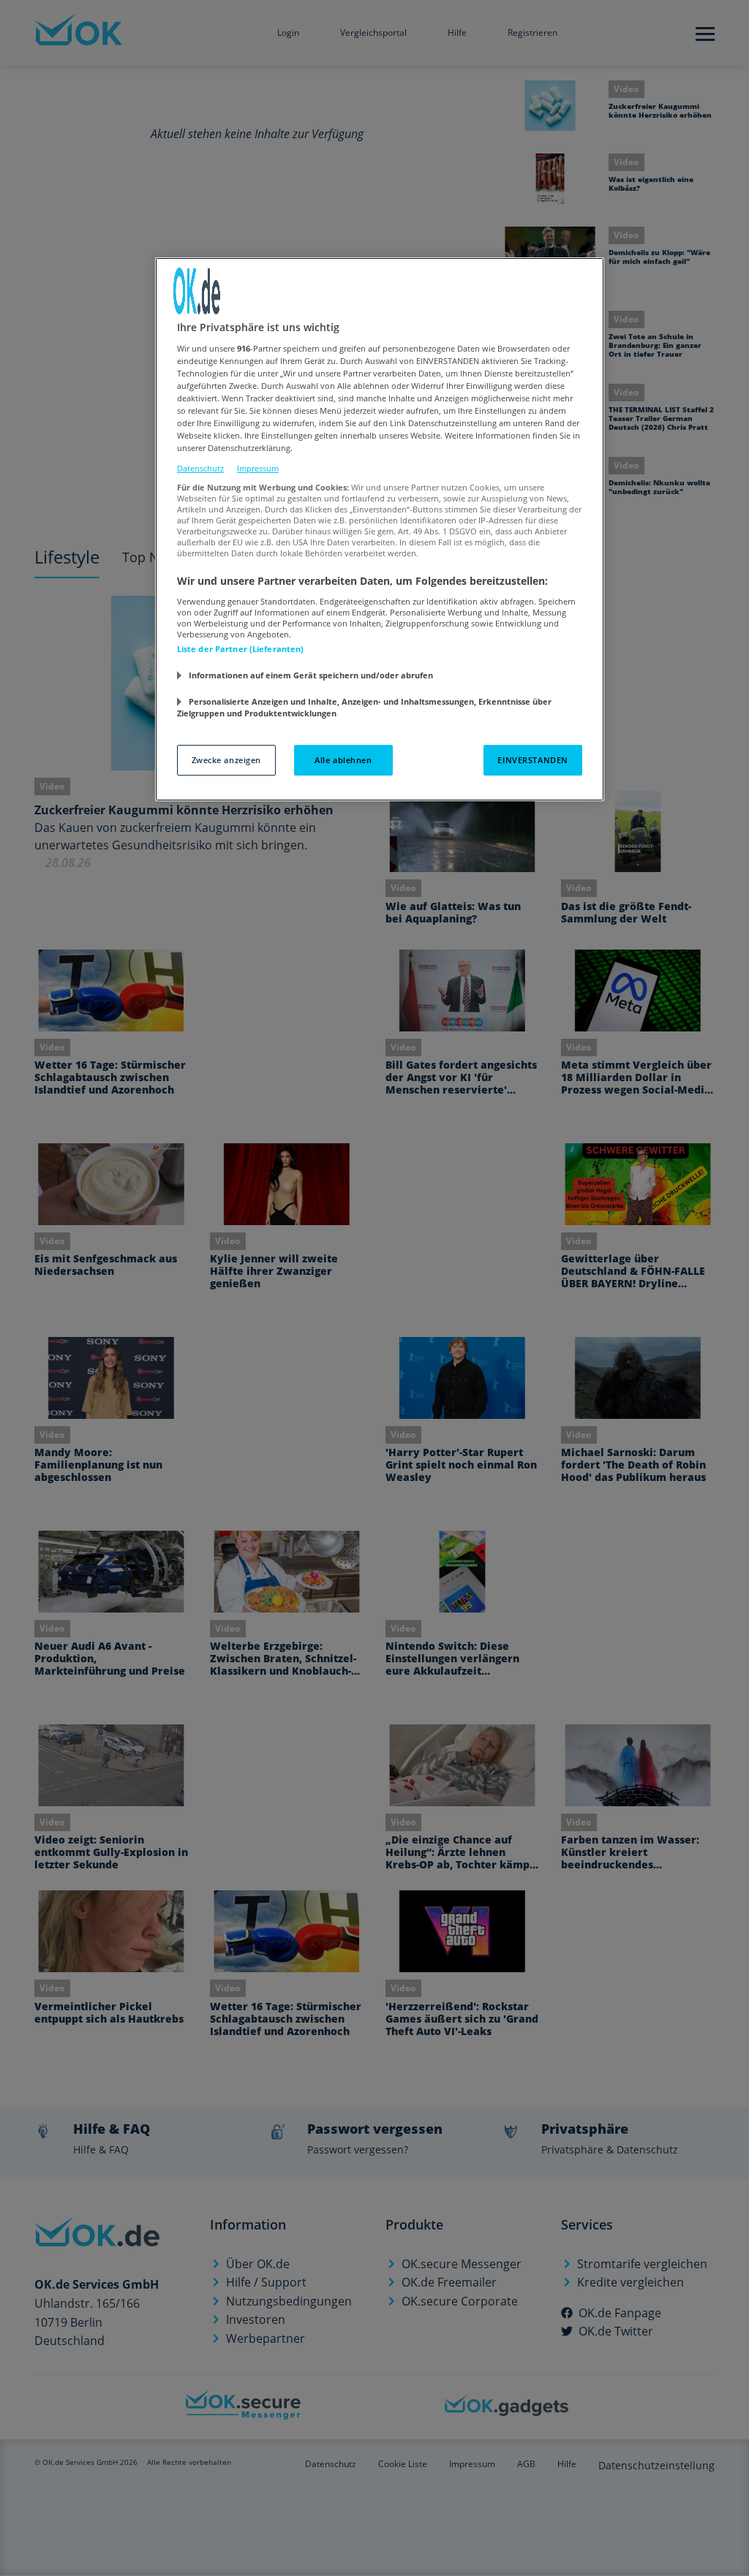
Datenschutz (200, 468)
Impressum (258, 468)
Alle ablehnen (343, 760)
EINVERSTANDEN (532, 760)
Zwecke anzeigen (227, 760)
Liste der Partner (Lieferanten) (241, 649)
